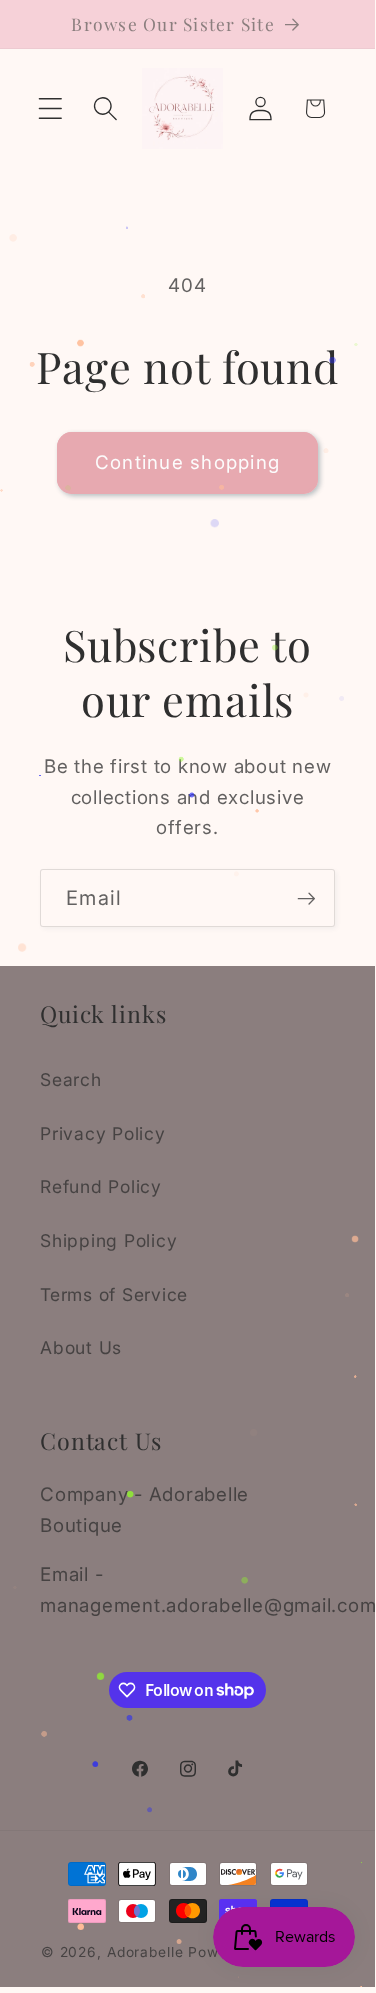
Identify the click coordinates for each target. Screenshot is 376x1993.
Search (71, 1079)
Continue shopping (187, 462)
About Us (81, 1347)
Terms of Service (114, 1294)
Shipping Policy (108, 1240)
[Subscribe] (306, 898)
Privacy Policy (103, 1133)
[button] (50, 108)
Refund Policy (101, 1186)
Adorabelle (145, 1952)
